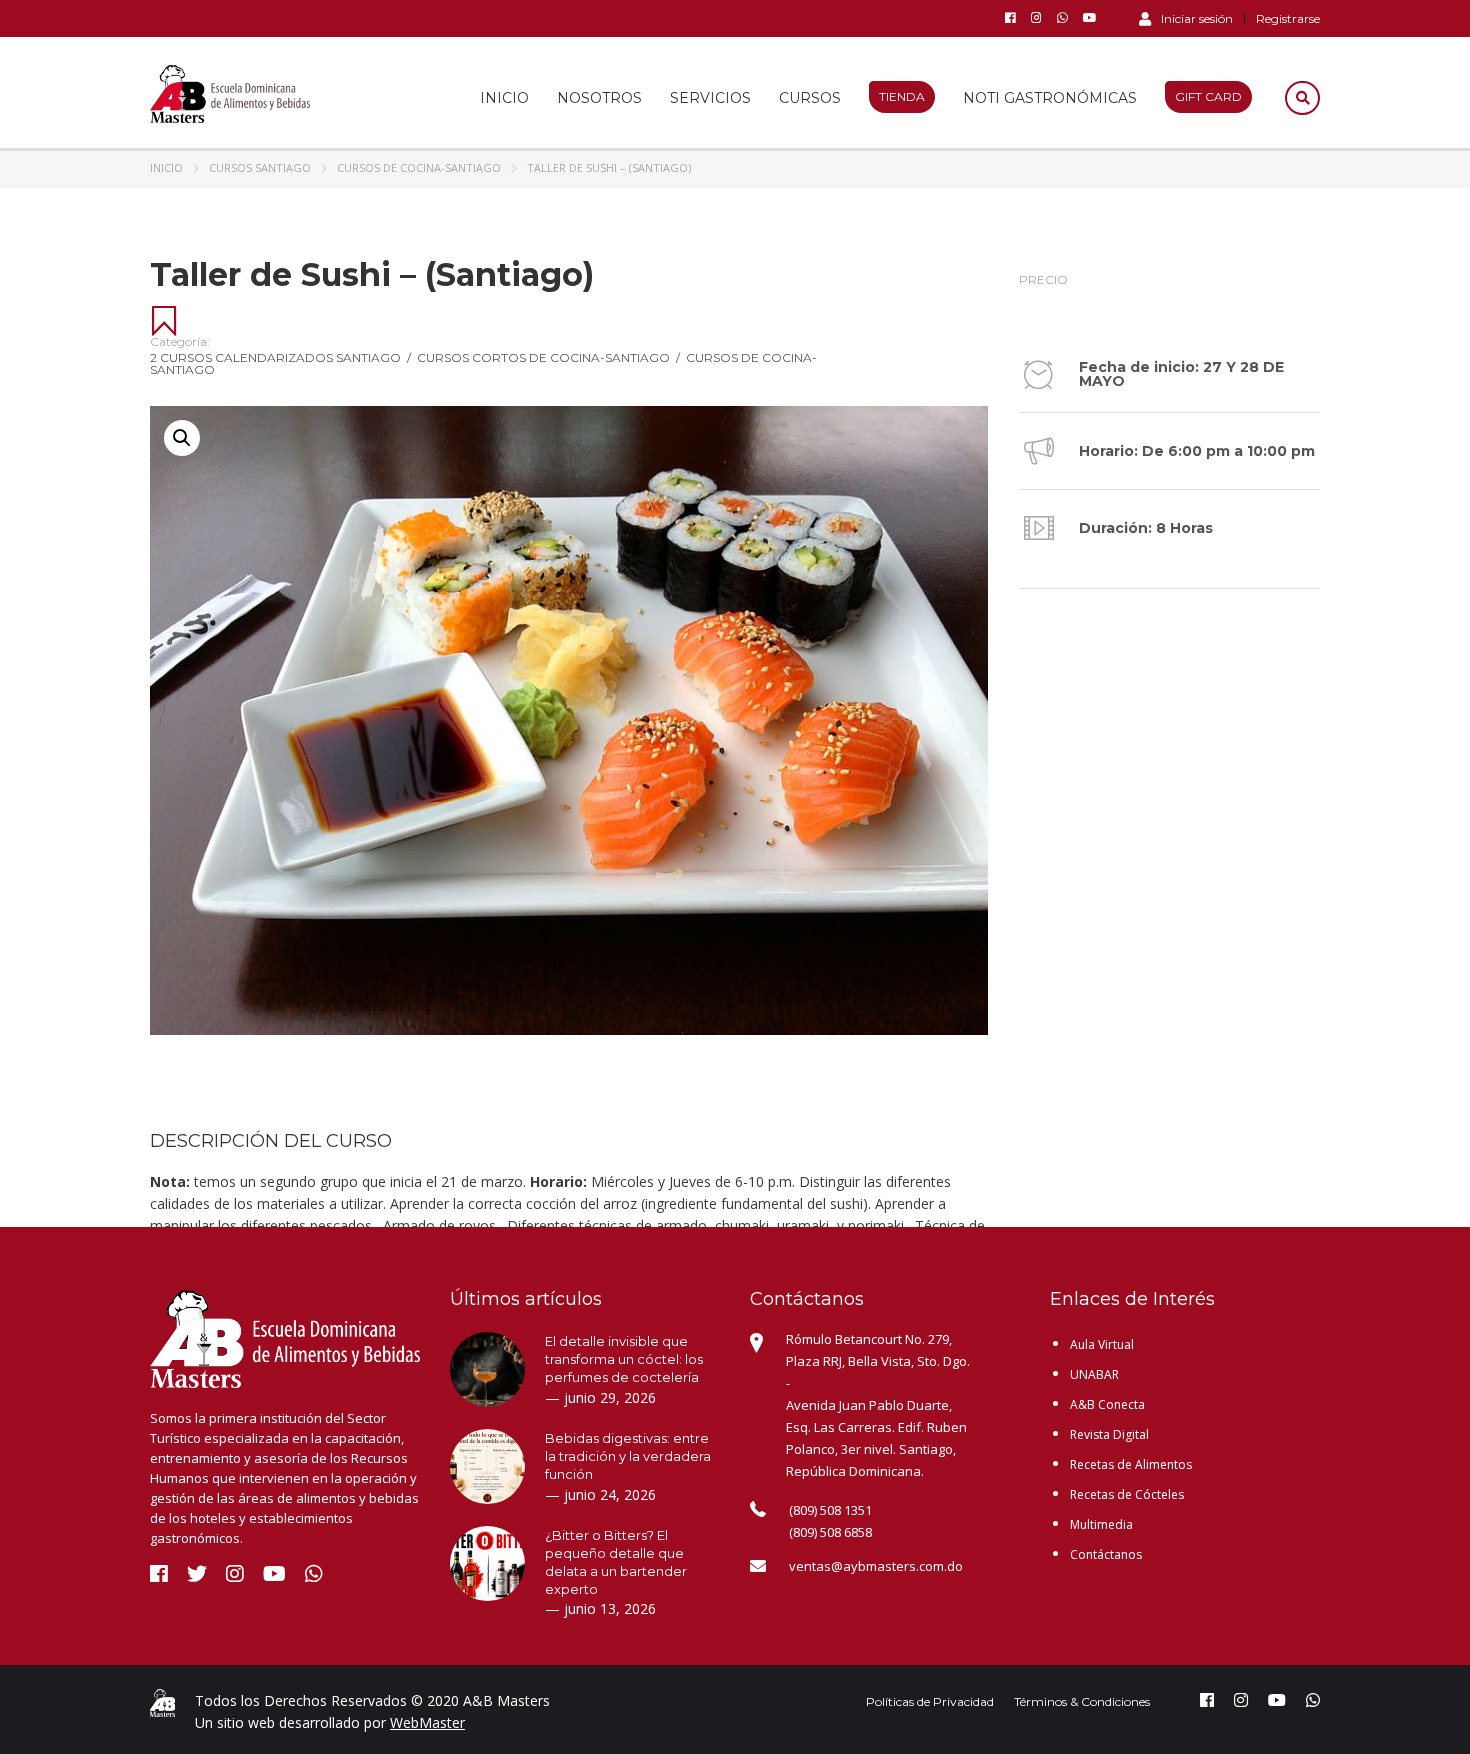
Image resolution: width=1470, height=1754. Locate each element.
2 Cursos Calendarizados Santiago (280, 357)
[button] (182, 438)
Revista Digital (1109, 1434)
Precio (1043, 280)
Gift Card (1208, 96)
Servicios (710, 98)
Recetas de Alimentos (1131, 1464)
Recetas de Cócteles (1127, 1494)
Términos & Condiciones (1082, 1701)
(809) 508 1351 (830, 1510)
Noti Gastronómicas (1050, 98)
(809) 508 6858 (830, 1532)
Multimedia (1101, 1524)
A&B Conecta (1107, 1404)
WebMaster (427, 1722)
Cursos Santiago (260, 167)
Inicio (504, 98)
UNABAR (1094, 1374)
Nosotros (599, 98)
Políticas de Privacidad (930, 1701)
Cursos (810, 98)
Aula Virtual (1102, 1344)
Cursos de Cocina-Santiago (419, 167)
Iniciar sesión (1197, 18)
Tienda (902, 96)
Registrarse (1288, 19)
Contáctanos (1106, 1554)
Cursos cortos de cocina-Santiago (548, 357)
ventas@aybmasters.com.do (876, 1566)
